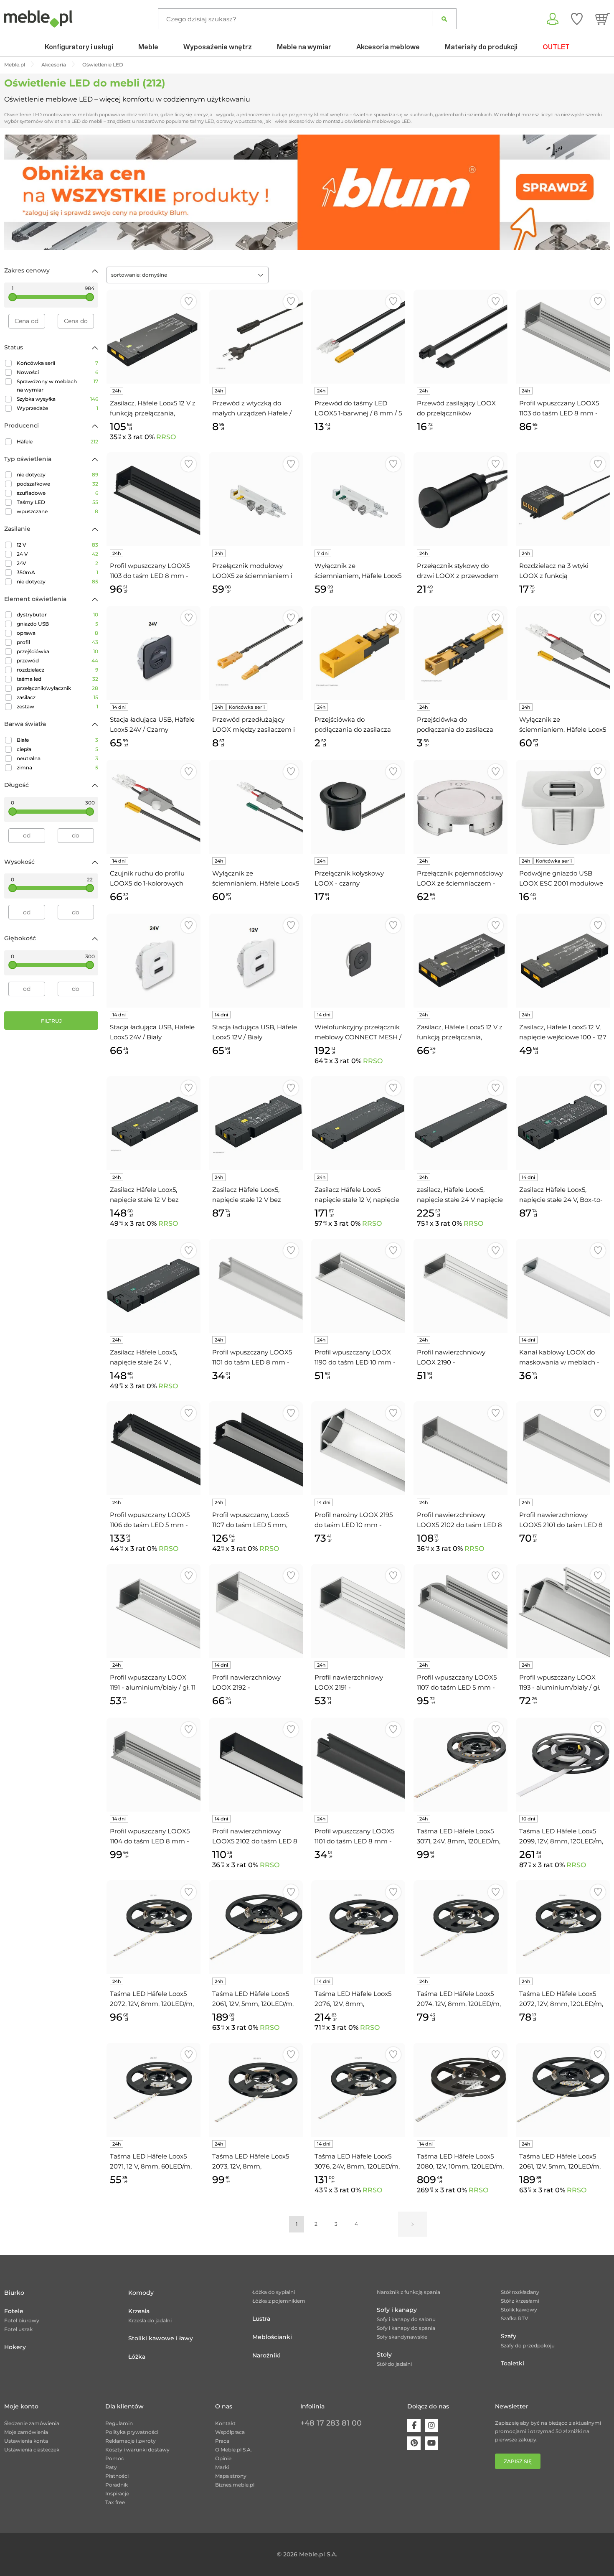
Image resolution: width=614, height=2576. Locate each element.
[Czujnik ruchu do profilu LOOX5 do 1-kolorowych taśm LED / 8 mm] (153, 807)
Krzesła (139, 2311)
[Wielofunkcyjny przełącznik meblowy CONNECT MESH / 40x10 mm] (358, 961)
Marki (222, 2467)
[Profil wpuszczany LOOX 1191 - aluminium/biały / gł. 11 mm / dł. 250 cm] (153, 1611)
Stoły (384, 2355)
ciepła (57, 749)
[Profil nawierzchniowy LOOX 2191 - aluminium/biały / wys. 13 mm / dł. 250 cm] (358, 1611)
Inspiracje (117, 2493)
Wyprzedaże (57, 408)
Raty (111, 2467)
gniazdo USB (57, 624)
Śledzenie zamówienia (32, 2423)
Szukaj (444, 19)
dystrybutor (57, 615)
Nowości (57, 372)
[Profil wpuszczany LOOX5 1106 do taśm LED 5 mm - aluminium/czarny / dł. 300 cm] (153, 1448)
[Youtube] (431, 2443)
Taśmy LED (57, 502)
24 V (57, 554)
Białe (57, 740)
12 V (57, 545)
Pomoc (115, 2458)
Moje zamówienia (26, 2432)
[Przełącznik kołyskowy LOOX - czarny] (358, 807)
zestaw (57, 706)
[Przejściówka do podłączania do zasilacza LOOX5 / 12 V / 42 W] (460, 653)
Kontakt (225, 2423)
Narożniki (266, 2355)
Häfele (57, 442)
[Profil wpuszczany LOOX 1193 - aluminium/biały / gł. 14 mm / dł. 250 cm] (563, 1611)
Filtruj (51, 1021)
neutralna (57, 758)
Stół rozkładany (520, 2292)
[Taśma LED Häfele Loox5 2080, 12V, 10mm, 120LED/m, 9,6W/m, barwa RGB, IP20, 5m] (460, 2090)
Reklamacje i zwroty (131, 2441)
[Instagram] (431, 2426)
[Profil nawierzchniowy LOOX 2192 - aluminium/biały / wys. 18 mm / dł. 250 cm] (256, 1611)
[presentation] (17, 192)
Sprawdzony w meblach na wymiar (57, 386)
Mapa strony (231, 2476)
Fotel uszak (18, 2329)
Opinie (223, 2458)
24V (57, 563)
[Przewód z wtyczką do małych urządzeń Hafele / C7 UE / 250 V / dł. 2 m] (256, 337)
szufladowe (57, 493)
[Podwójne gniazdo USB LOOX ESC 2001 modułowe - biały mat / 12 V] (563, 807)
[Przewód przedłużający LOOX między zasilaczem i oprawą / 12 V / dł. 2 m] (256, 653)
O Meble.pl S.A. (233, 2450)
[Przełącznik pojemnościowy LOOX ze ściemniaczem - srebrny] (460, 807)
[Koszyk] (603, 19)
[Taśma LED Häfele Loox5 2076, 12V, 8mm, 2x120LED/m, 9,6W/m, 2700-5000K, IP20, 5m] (358, 1927)
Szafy (509, 2336)
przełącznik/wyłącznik (57, 688)
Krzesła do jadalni (150, 2320)
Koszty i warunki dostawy (137, 2450)
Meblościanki (272, 2337)
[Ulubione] (577, 19)
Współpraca (230, 2432)
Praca (222, 2441)
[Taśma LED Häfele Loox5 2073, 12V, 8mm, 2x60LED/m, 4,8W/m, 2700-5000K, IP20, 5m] (256, 2090)
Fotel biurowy (22, 2320)
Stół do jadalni (394, 2364)
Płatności (117, 2476)
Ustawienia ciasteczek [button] (32, 2450)
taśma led (57, 679)
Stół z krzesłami (520, 2301)
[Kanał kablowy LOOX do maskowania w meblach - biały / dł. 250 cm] (563, 1286)
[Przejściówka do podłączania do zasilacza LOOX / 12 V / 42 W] (358, 653)
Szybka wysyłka (57, 399)
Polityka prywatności (132, 2432)
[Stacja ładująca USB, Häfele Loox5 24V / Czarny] (153, 653)
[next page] (413, 2224)
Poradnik (117, 2485)
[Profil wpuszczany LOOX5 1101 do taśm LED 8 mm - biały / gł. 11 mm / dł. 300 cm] (256, 1286)
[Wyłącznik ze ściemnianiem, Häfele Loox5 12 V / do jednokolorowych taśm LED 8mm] (563, 653)
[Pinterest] (414, 2443)
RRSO (166, 437)
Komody (141, 2293)
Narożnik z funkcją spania (408, 2292)
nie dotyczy (57, 475)
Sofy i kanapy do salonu (406, 2319)
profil (57, 642)
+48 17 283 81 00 (331, 2423)
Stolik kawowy (519, 2310)
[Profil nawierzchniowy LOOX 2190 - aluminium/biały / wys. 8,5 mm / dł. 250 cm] (460, 1286)
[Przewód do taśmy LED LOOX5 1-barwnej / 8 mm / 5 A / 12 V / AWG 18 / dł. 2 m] (358, 337)
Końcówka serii (57, 363)
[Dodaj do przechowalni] (189, 302)
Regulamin (119, 2423)
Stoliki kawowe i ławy (161, 2338)
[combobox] (188, 275)
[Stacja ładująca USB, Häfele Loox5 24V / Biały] (153, 961)
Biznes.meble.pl (235, 2485)
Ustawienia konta (26, 2441)
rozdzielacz (57, 670)
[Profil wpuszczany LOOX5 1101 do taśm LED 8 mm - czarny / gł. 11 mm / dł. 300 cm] (358, 1765)
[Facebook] (414, 2426)
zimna (57, 767)
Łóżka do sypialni (274, 2292)
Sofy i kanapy (397, 2310)
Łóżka (137, 2357)
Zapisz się (518, 2461)
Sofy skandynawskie (402, 2337)
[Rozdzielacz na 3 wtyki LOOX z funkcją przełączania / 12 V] (563, 499)
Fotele (14, 2311)
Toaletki (513, 2363)
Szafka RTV (515, 2318)
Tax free (115, 2502)
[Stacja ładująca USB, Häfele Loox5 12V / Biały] (256, 961)
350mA (57, 572)
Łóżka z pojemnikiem (279, 2301)
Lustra (261, 2319)
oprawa (57, 633)
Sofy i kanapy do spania (406, 2328)
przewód (57, 661)
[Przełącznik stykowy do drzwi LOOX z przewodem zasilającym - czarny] (460, 499)
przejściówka (57, 651)
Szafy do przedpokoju (528, 2346)
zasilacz (57, 697)
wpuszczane (57, 511)
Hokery (15, 2347)
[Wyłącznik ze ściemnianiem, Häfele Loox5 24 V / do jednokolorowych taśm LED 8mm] (256, 807)
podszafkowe (57, 484)
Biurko (14, 2293)
